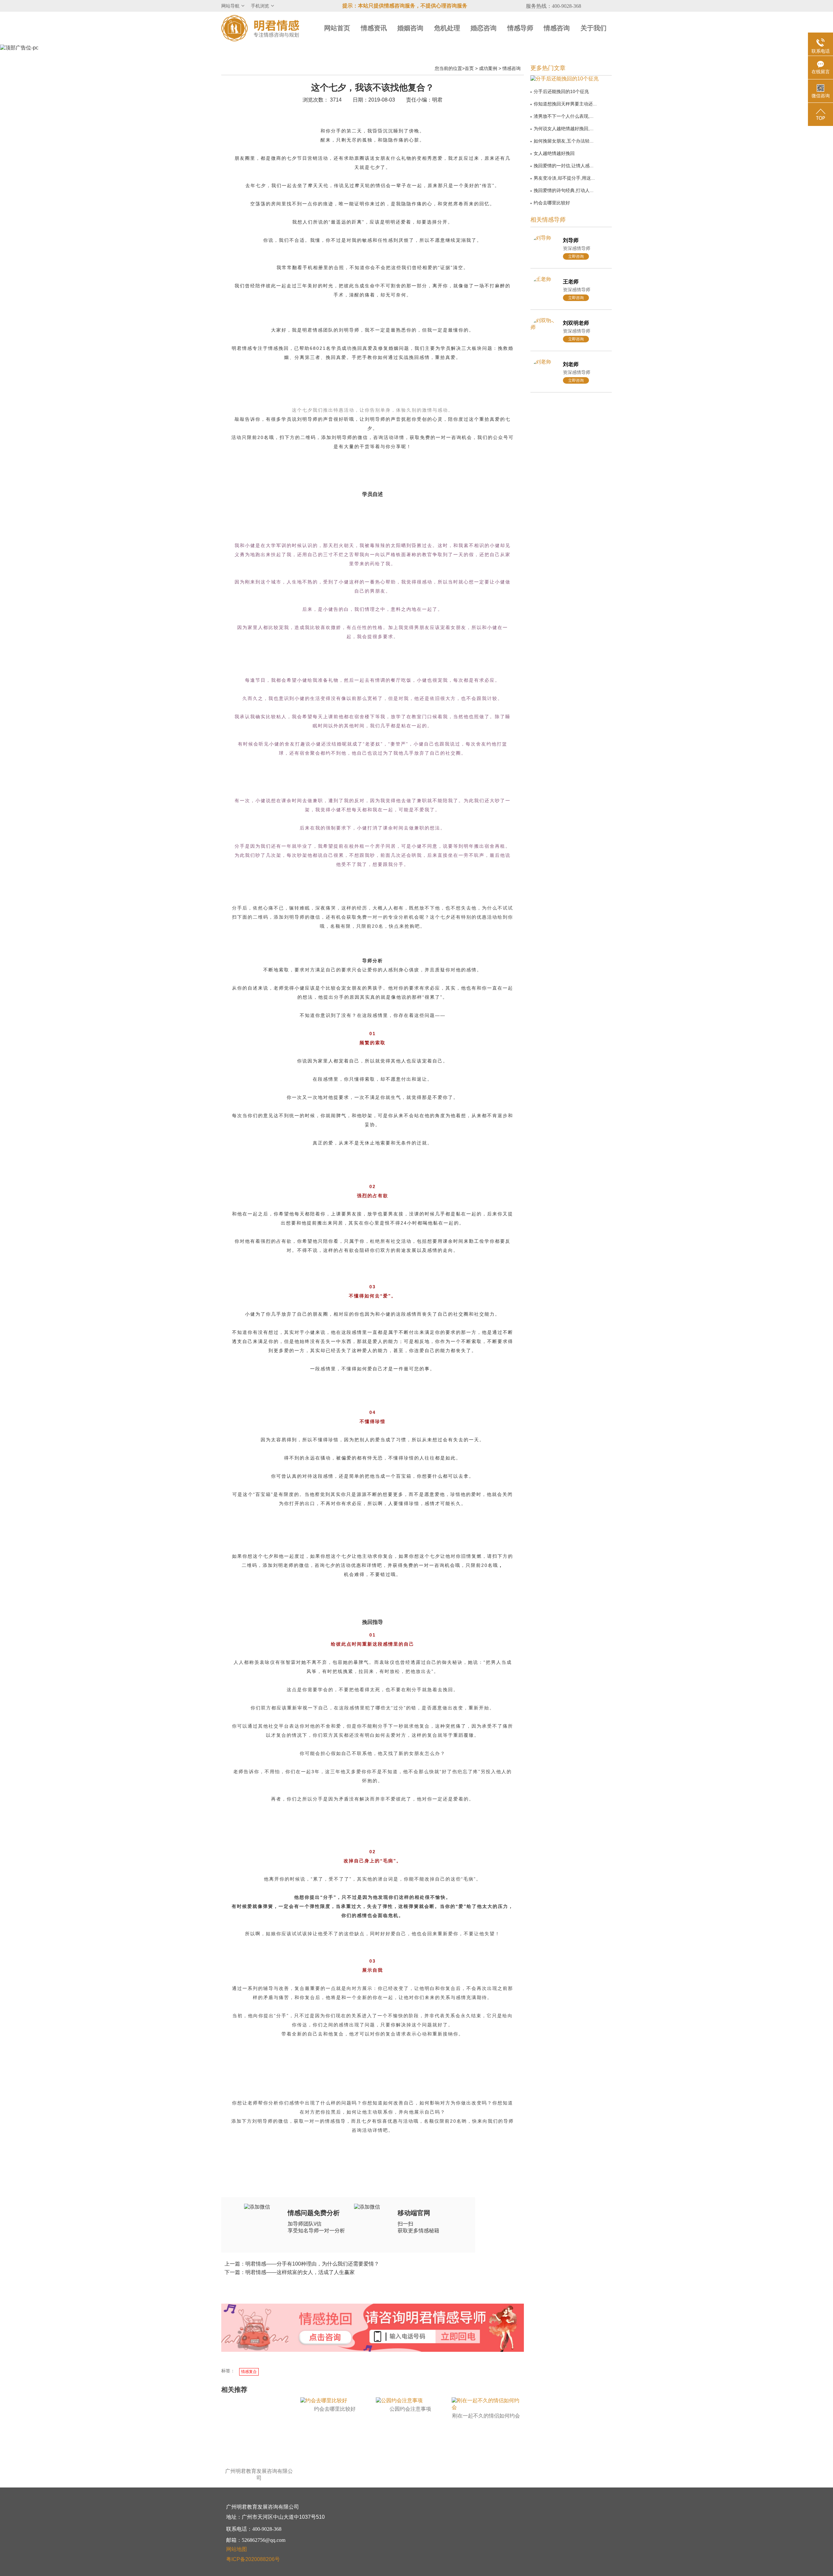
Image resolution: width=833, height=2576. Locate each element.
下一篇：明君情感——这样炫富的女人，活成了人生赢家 (290, 2272)
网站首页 (337, 28)
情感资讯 (374, 28)
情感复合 (249, 2372)
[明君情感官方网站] (260, 28)
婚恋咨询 (484, 28)
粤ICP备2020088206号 (253, 2559)
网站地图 (237, 2549)
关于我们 (594, 28)
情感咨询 (557, 28)
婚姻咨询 (410, 28)
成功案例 (488, 68)
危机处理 (447, 28)
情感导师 (520, 28)
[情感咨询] (325, 2338)
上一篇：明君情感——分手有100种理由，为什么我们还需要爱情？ (302, 2264)
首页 (469, 68)
